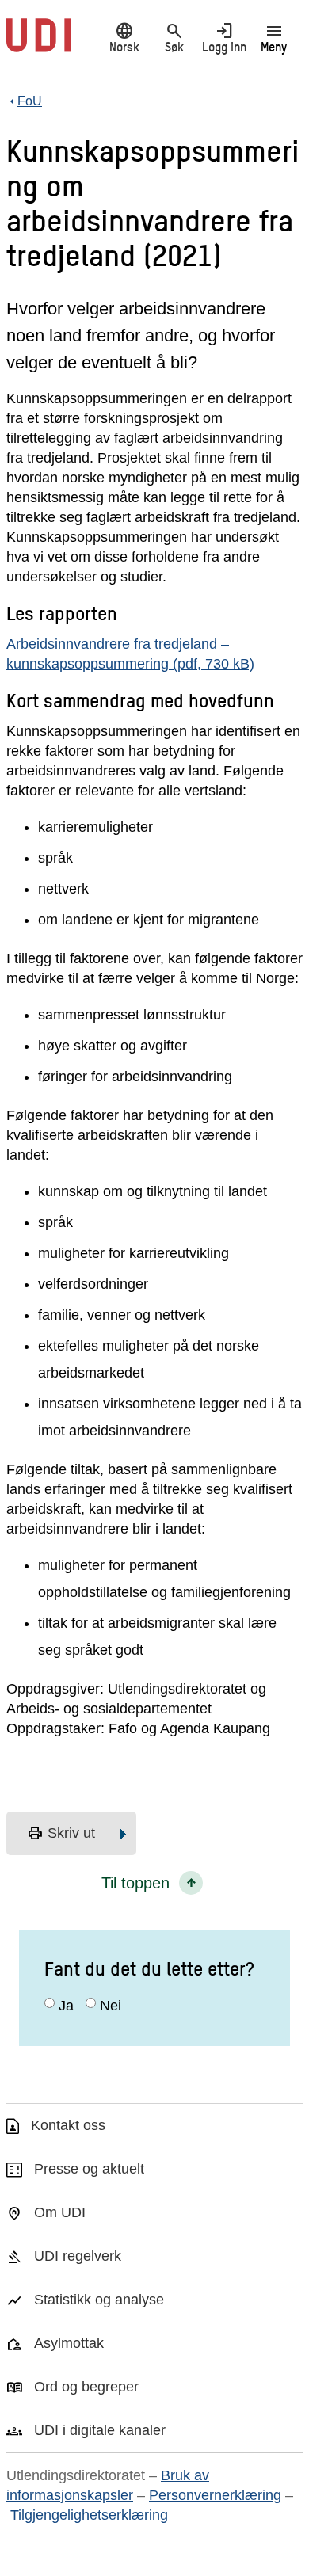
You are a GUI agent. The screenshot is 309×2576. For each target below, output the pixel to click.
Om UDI (60, 2212)
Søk (174, 37)
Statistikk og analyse (99, 2300)
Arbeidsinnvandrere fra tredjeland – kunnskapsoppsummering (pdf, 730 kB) (130, 654)
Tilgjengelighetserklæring (89, 2515)
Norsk (124, 37)
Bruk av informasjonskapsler (108, 2485)
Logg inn (224, 37)
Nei (111, 2006)
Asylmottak (69, 2343)
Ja (66, 2006)
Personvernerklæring (215, 2495)
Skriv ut (61, 1834)
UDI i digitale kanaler (100, 2430)
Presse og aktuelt (89, 2169)
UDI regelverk (78, 2256)
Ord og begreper (86, 2387)
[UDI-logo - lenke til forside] (38, 44)
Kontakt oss (68, 2125)
